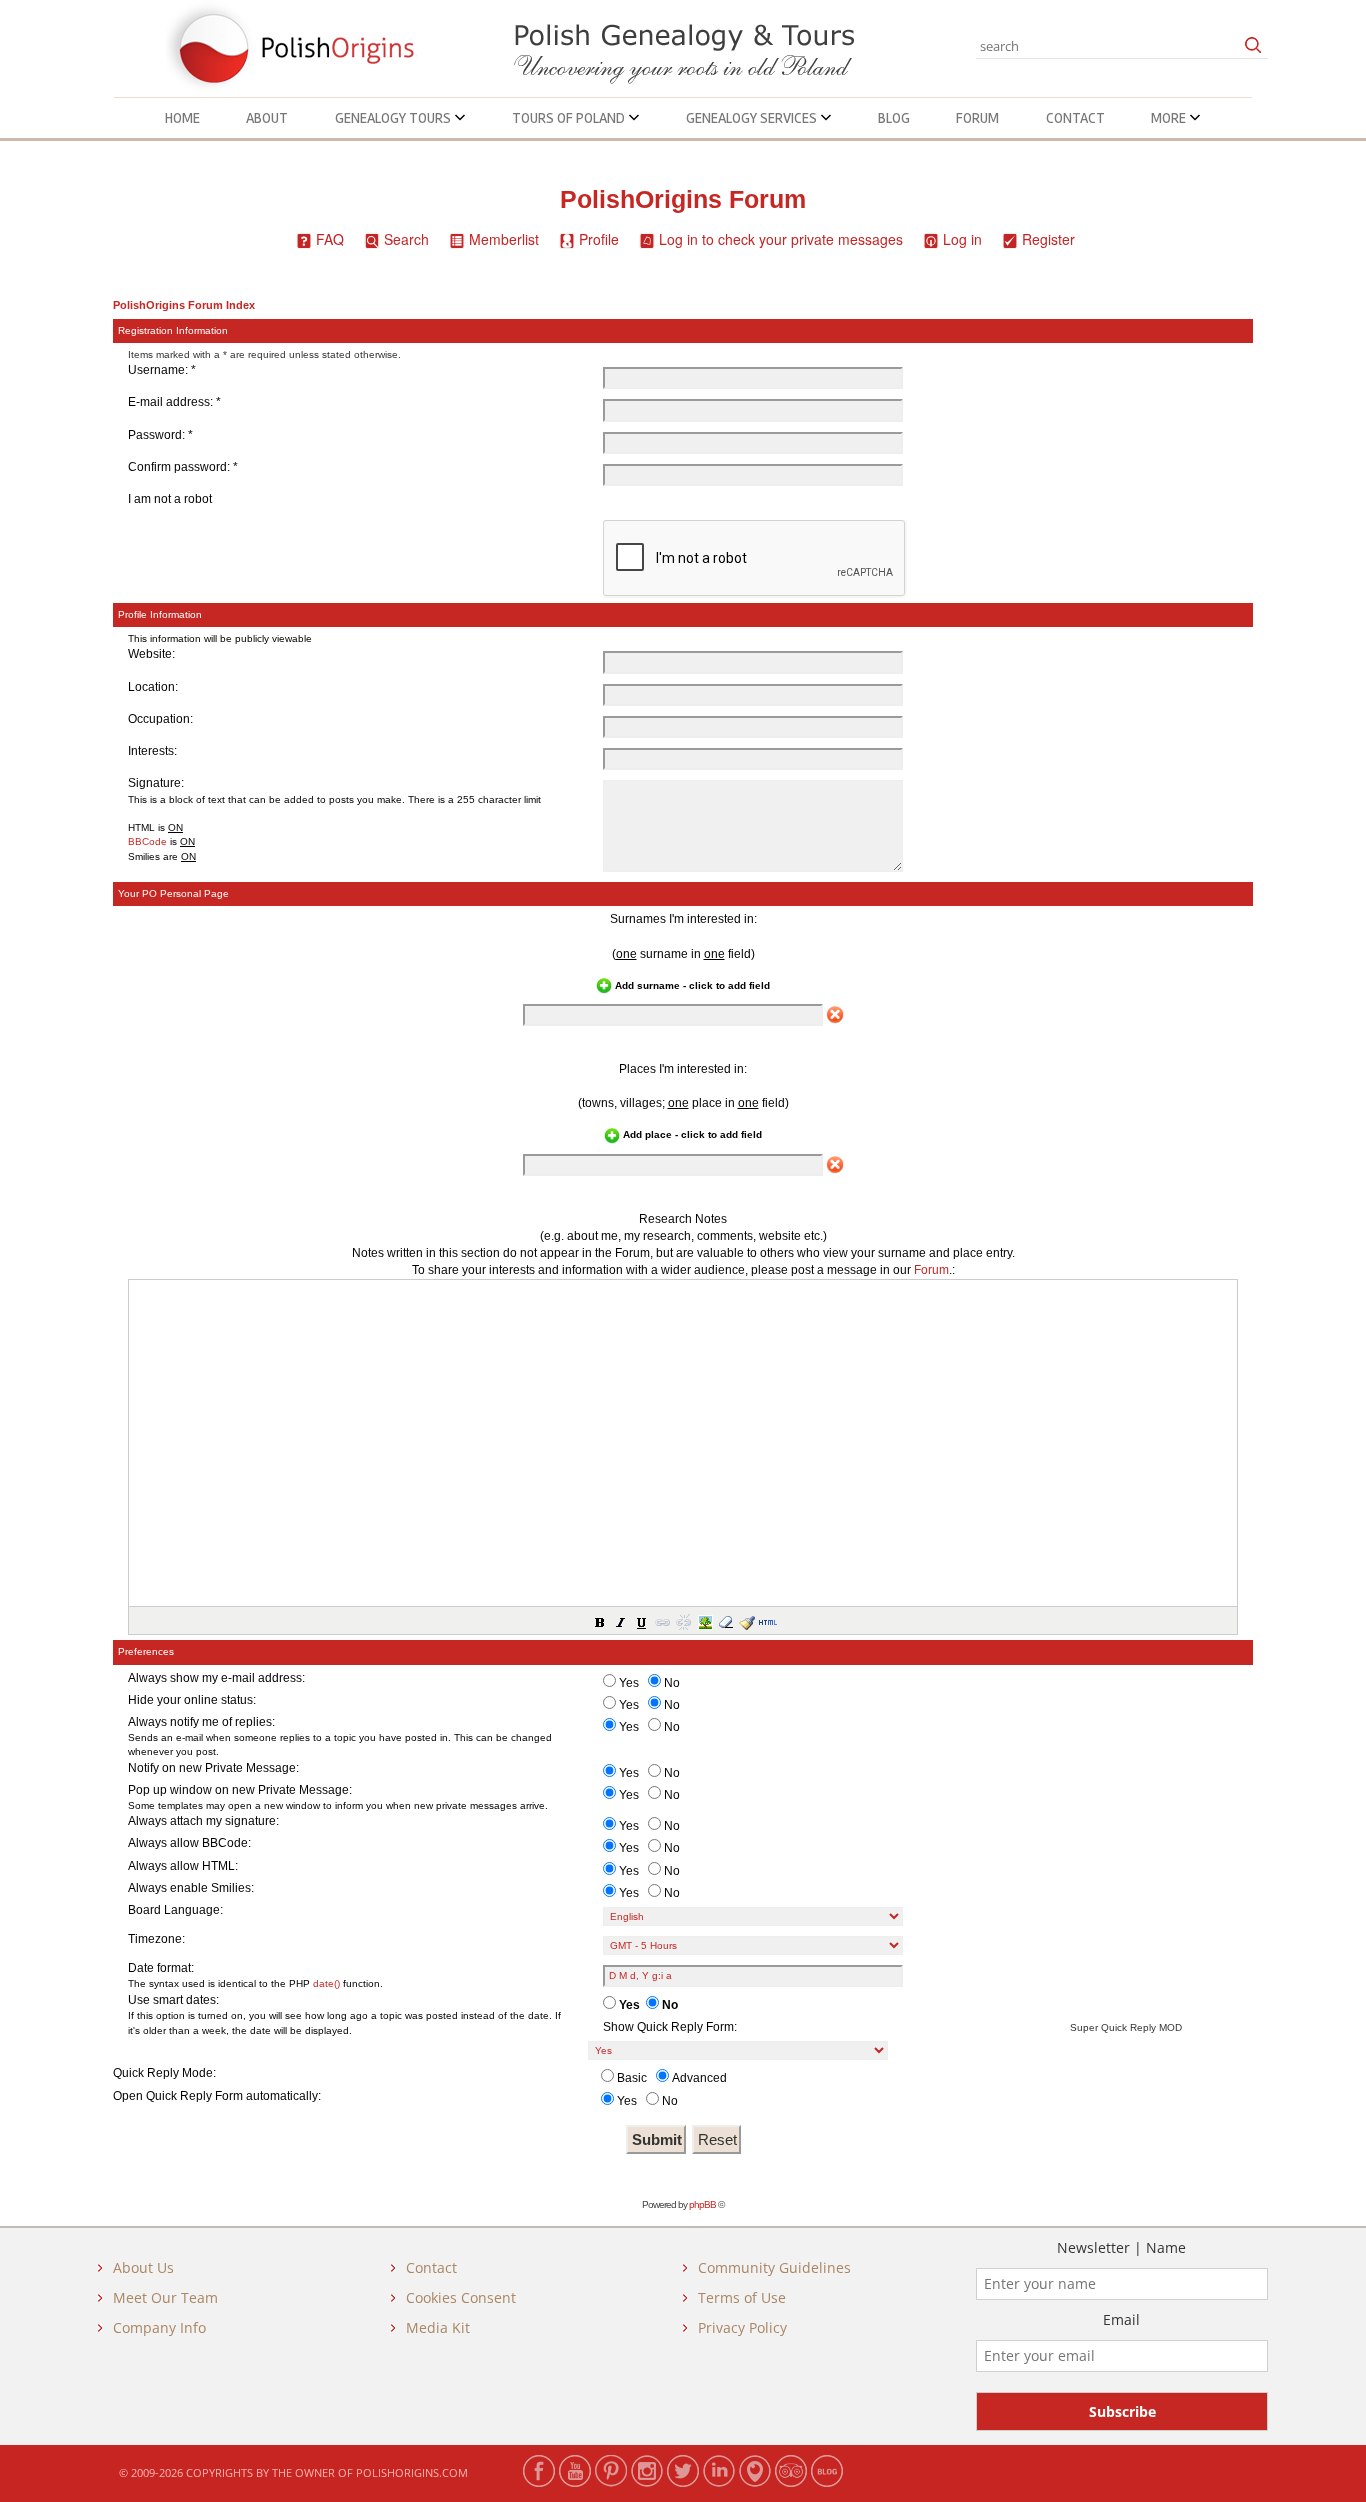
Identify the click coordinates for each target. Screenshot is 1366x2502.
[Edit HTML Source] (767, 1621)
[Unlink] (683, 1621)
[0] (835, 1014)
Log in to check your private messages (781, 239)
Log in (962, 239)
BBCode (147, 841)
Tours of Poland (570, 118)
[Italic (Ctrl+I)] (620, 1621)
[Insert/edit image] (704, 1621)
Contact (1075, 118)
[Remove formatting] (725, 1621)
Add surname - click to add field (691, 985)
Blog (894, 118)
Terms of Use (742, 2297)
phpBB (702, 2204)
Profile (599, 239)
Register (1048, 239)
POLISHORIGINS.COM (412, 2472)
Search (406, 239)
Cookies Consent (461, 2297)
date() (326, 1983)
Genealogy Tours (394, 118)
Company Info (159, 2327)
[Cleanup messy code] (746, 1621)
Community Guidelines (774, 2267)
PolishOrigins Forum (683, 199)
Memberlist (504, 239)
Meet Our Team (165, 2297)
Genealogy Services (753, 118)
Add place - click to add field (691, 1134)
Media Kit (438, 2327)
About (267, 118)
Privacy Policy (742, 2327)
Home (182, 118)
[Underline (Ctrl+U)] (641, 1621)
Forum (977, 118)
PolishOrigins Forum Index (184, 305)
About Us (143, 2267)
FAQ (330, 239)
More (1170, 118)
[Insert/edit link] (662, 1621)
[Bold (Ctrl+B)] (599, 1621)
